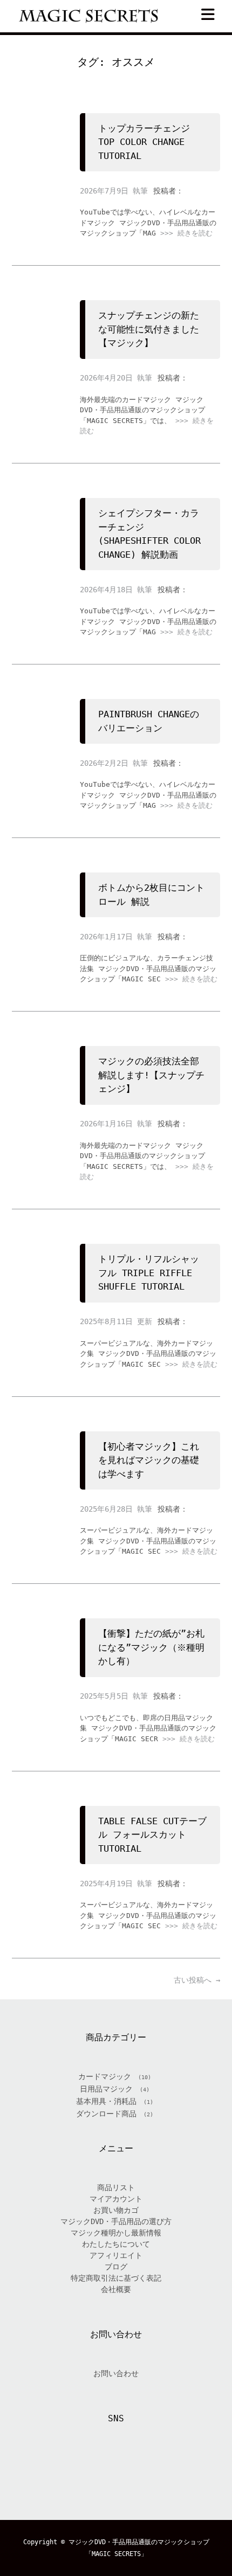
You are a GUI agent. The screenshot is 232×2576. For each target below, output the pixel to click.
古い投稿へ (197, 1980)
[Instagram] (103, 2469)
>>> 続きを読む (186, 233)
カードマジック (105, 2076)
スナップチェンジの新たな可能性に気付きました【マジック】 (149, 329)
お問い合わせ (116, 2373)
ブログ (116, 2267)
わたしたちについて (116, 2244)
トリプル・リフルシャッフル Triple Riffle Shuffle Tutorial (149, 1273)
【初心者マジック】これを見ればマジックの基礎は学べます (149, 1460)
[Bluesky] (155, 2469)
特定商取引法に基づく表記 (116, 2278)
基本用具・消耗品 (106, 2101)
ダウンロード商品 (106, 2114)
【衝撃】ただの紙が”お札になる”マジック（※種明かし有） (151, 1647)
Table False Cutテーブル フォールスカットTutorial (152, 1835)
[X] (77, 2469)
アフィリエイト (116, 2255)
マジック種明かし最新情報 (116, 2233)
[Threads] (129, 2469)
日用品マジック (106, 2089)
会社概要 (116, 2289)
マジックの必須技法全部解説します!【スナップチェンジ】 (151, 1075)
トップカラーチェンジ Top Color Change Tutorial (144, 142)
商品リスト (116, 2187)
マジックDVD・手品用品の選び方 (116, 2221)
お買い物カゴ (116, 2210)
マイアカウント (116, 2199)
